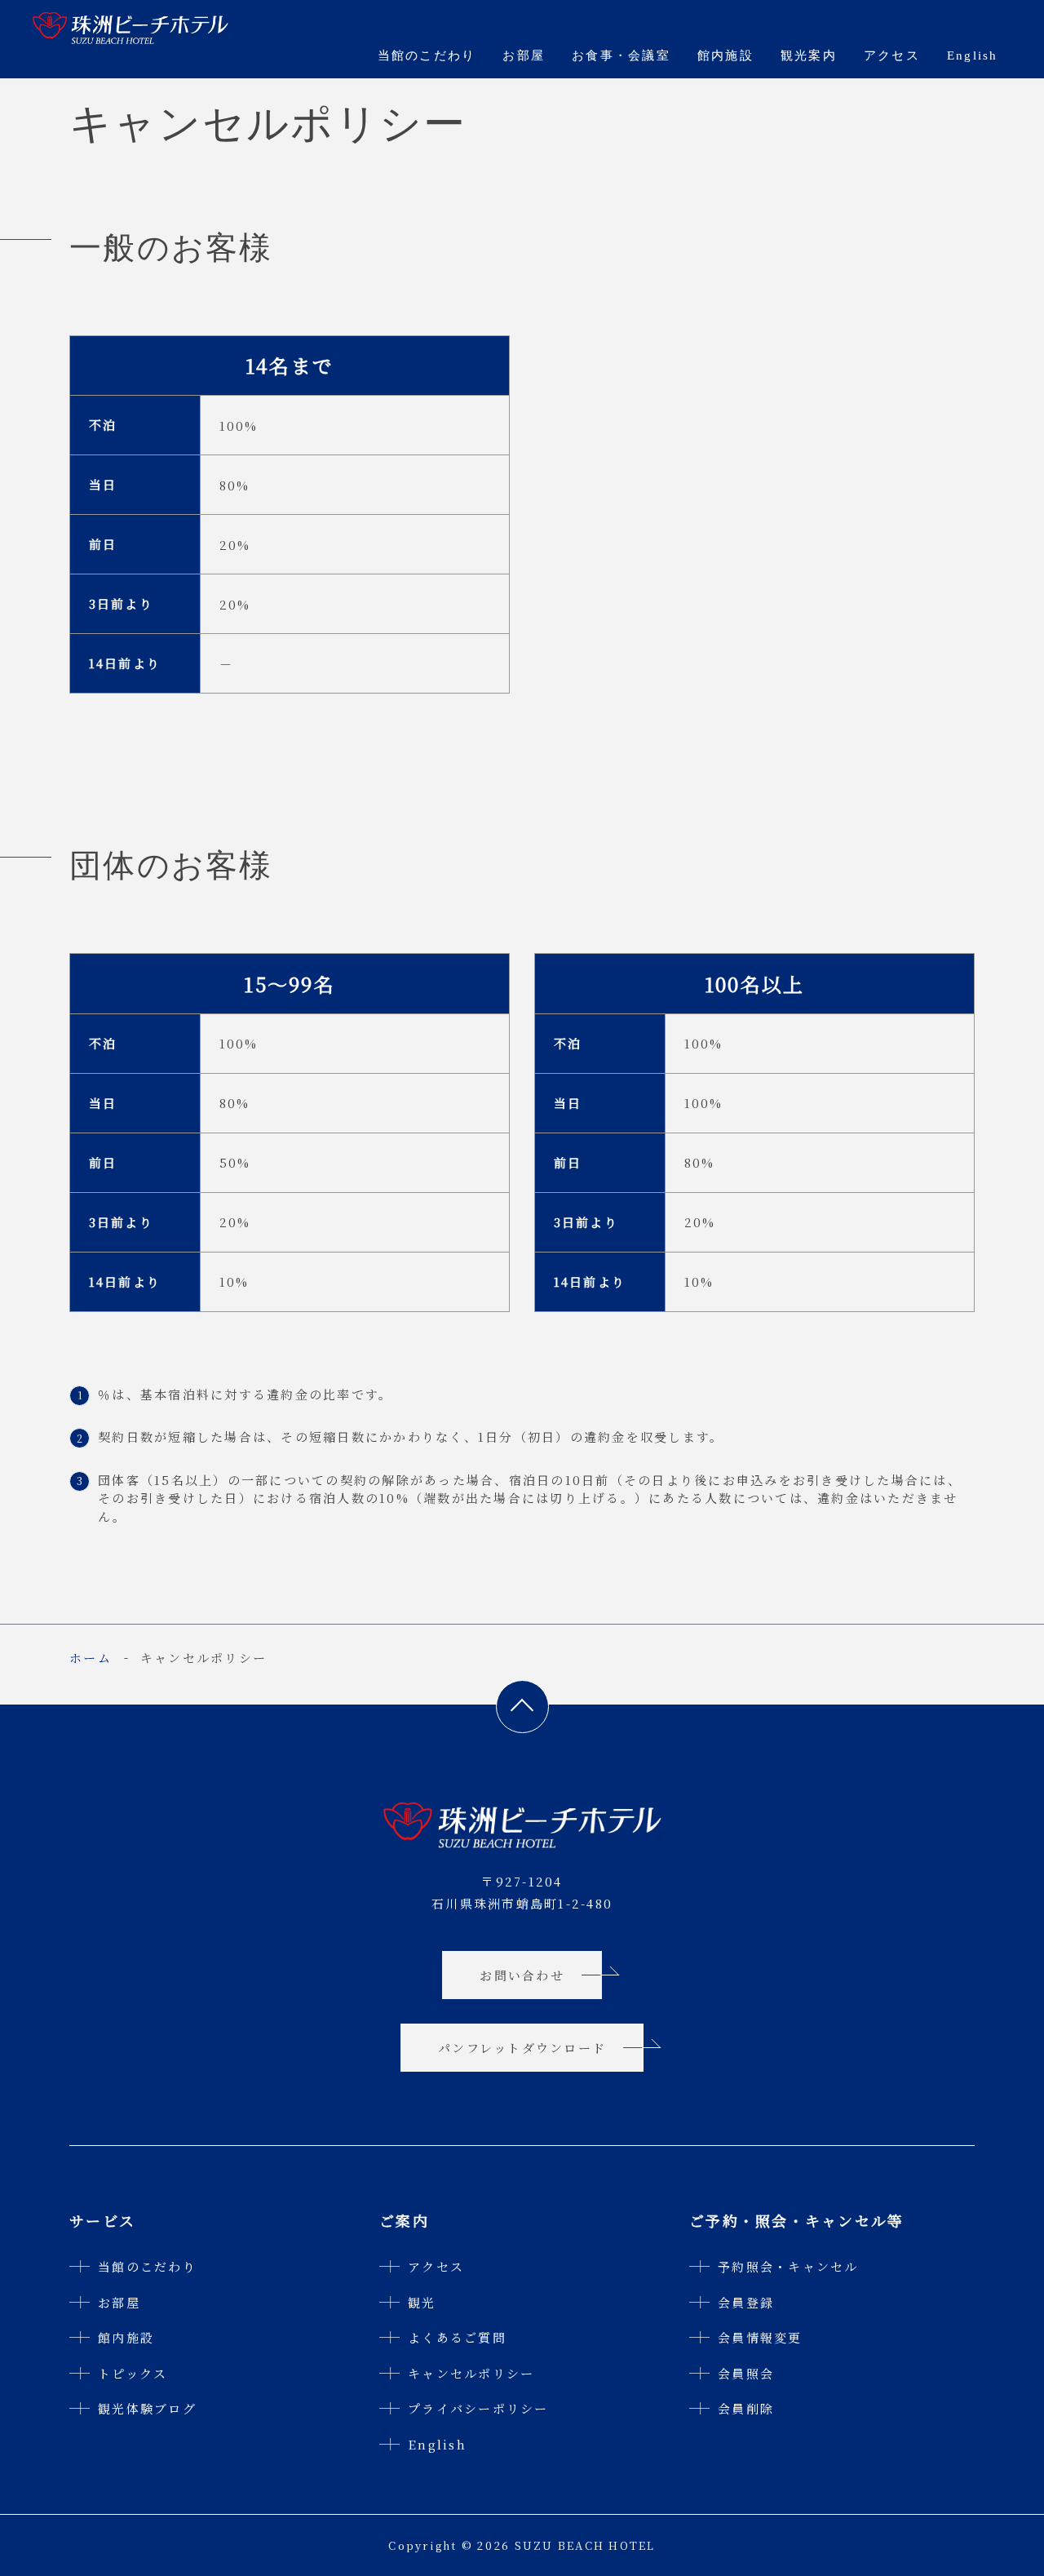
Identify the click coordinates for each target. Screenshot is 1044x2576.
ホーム (91, 1658)
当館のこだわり (427, 55)
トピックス (133, 2373)
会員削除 (746, 2408)
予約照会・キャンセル (788, 2266)
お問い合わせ (522, 1975)
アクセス (892, 55)
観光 (422, 2302)
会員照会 (746, 2373)
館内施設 (725, 55)
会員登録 (746, 2302)
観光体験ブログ (147, 2408)
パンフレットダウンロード (522, 2048)
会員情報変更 (760, 2337)
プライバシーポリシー (478, 2408)
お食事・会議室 (621, 55)
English (973, 55)
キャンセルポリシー (471, 2373)
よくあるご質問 (457, 2337)
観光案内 (809, 55)
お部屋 (524, 55)
